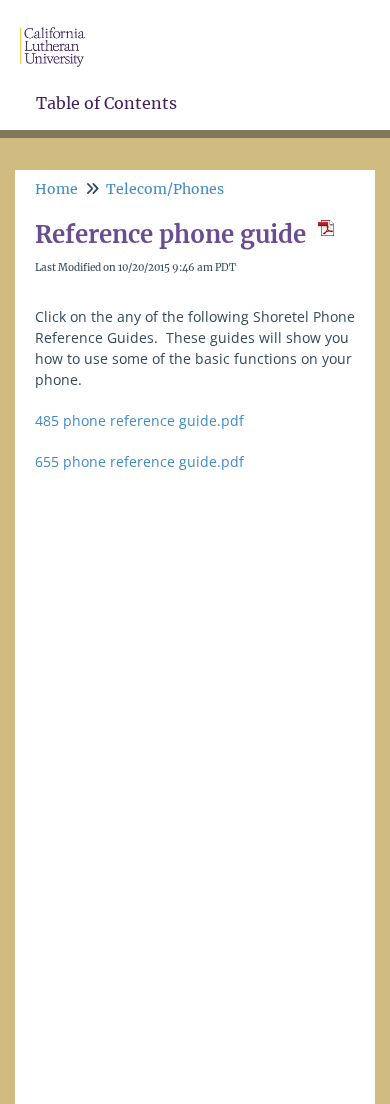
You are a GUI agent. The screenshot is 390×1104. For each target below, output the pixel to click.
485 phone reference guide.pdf (139, 420)
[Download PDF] (323, 234)
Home (56, 189)
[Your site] (60, 26)
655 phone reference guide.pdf (139, 461)
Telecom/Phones (165, 189)
